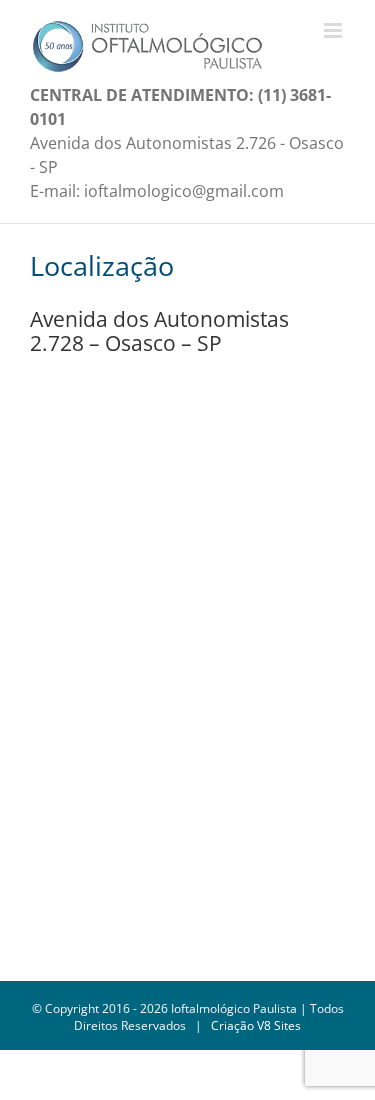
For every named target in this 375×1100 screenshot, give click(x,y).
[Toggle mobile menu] (334, 30)
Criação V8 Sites (256, 1025)
